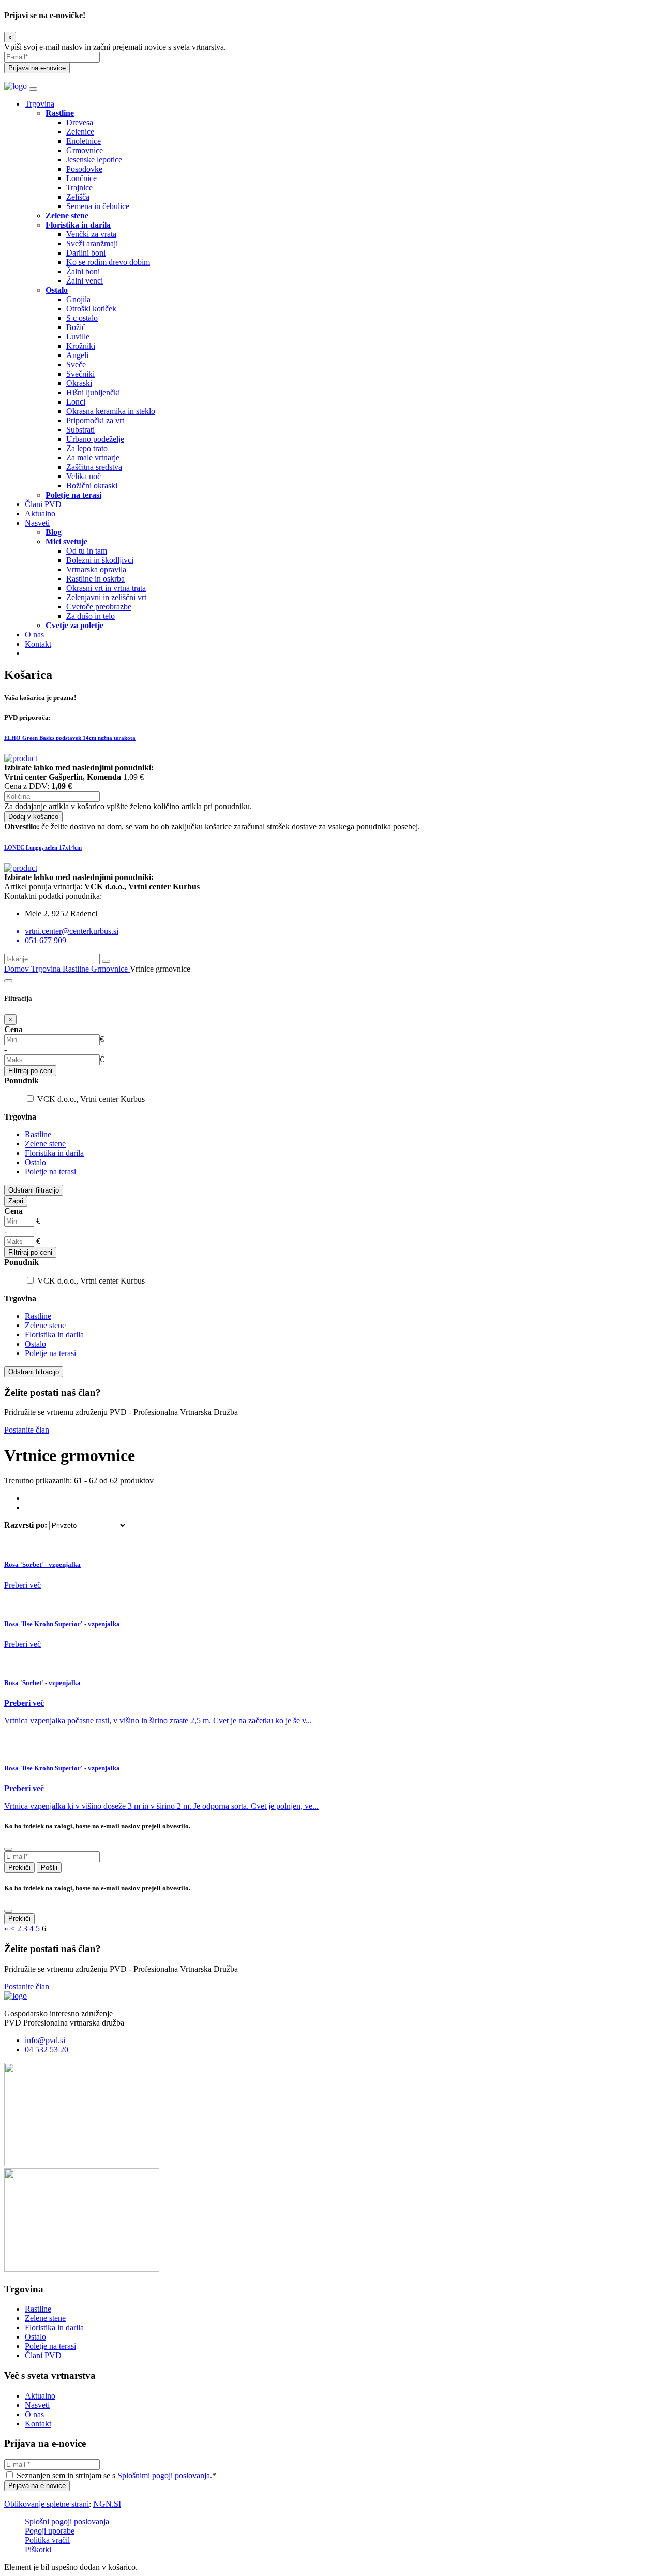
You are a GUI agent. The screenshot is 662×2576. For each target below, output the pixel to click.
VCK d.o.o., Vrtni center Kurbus (91, 1099)
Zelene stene (45, 1144)
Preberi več (22, 1585)
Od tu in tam (87, 551)
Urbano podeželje (95, 439)
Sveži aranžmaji (92, 243)
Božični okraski (92, 486)
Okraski (79, 383)
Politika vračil (47, 2540)
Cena (13, 1029)
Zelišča (78, 197)
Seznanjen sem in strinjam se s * (115, 2475)
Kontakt (38, 644)
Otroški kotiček (91, 309)
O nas (34, 635)
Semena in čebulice (98, 206)
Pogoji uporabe (50, 2531)
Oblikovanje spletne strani (47, 2504)
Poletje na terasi (50, 1172)
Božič (76, 327)
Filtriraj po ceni (30, 1071)
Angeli (77, 355)
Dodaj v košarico (33, 817)
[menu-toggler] (33, 89)
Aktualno (40, 513)
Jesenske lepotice (94, 160)
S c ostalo (82, 318)
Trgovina (40, 104)
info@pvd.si (45, 2040)
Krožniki (81, 346)
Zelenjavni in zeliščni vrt (106, 597)
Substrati (80, 430)
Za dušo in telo (91, 616)
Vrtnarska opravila (96, 569)
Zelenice (80, 132)
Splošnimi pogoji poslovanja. (165, 2475)
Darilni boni (86, 253)
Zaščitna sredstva (94, 467)
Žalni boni (83, 271)
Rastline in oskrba (95, 579)
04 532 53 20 (47, 2050)
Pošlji (49, 1867)
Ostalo (35, 1162)
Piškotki (38, 2549)
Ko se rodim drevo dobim (108, 262)
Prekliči (19, 1867)
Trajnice (79, 188)
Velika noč (84, 476)
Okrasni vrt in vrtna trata (106, 588)
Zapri (16, 1201)
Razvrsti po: (27, 1525)
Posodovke (84, 169)
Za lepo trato (87, 448)
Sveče (76, 364)
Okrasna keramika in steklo (111, 411)
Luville (78, 337)
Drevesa (80, 122)
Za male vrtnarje (93, 458)
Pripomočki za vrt (95, 420)
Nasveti (37, 523)
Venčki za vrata (91, 234)
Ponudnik (21, 1081)
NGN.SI (107, 2504)
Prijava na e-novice (37, 68)
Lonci (76, 402)
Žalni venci (85, 281)
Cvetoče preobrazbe (99, 607)
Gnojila (78, 299)
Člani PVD (43, 504)
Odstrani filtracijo (34, 1190)
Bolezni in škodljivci (100, 560)
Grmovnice (85, 150)
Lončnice (81, 178)
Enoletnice (84, 141)
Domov (18, 969)
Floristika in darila (54, 1153)
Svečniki (80, 374)
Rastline (77, 969)
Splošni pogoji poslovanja (67, 2521)
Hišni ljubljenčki (93, 392)
